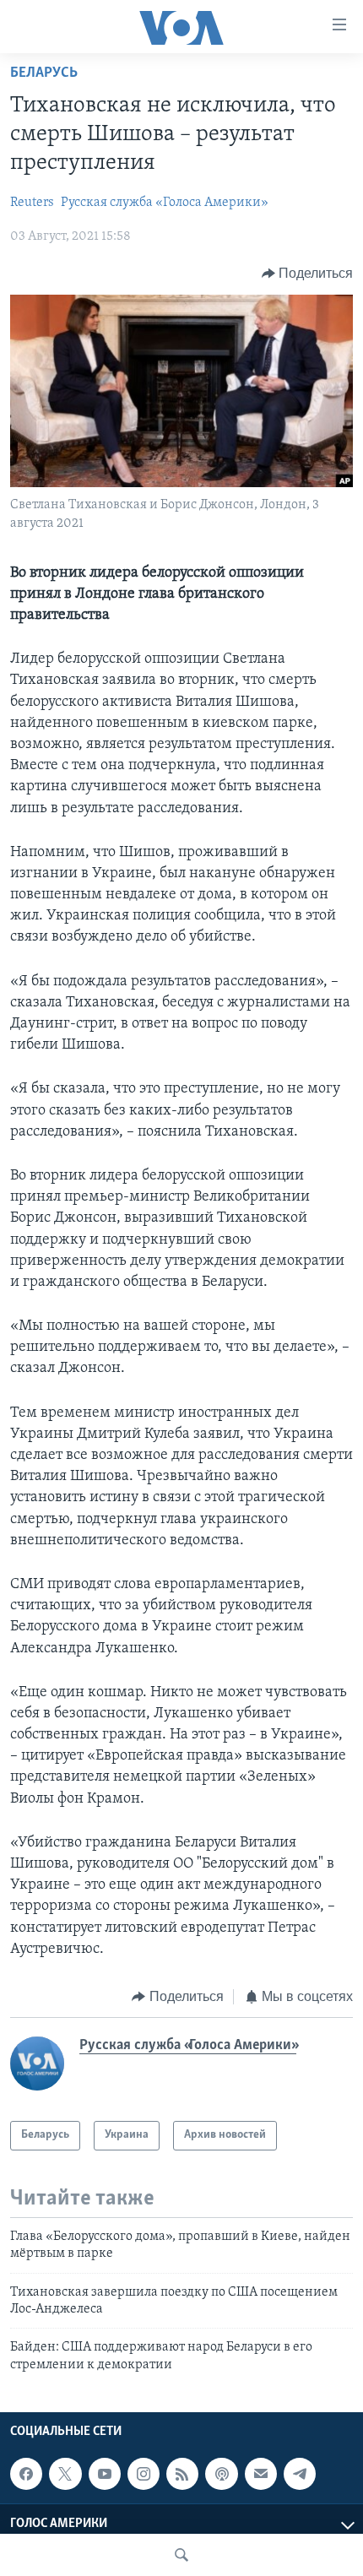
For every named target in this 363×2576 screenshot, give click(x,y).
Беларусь (44, 73)
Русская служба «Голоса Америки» (165, 203)
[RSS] (182, 2474)
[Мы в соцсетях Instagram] (144, 2474)
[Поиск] (181, 2555)
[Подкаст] (221, 2474)
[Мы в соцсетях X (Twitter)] (65, 2474)
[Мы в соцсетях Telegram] (300, 2474)
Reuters (32, 203)
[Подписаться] (261, 2474)
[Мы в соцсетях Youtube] (105, 2474)
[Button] (308, 274)
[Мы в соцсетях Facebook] (26, 2474)
